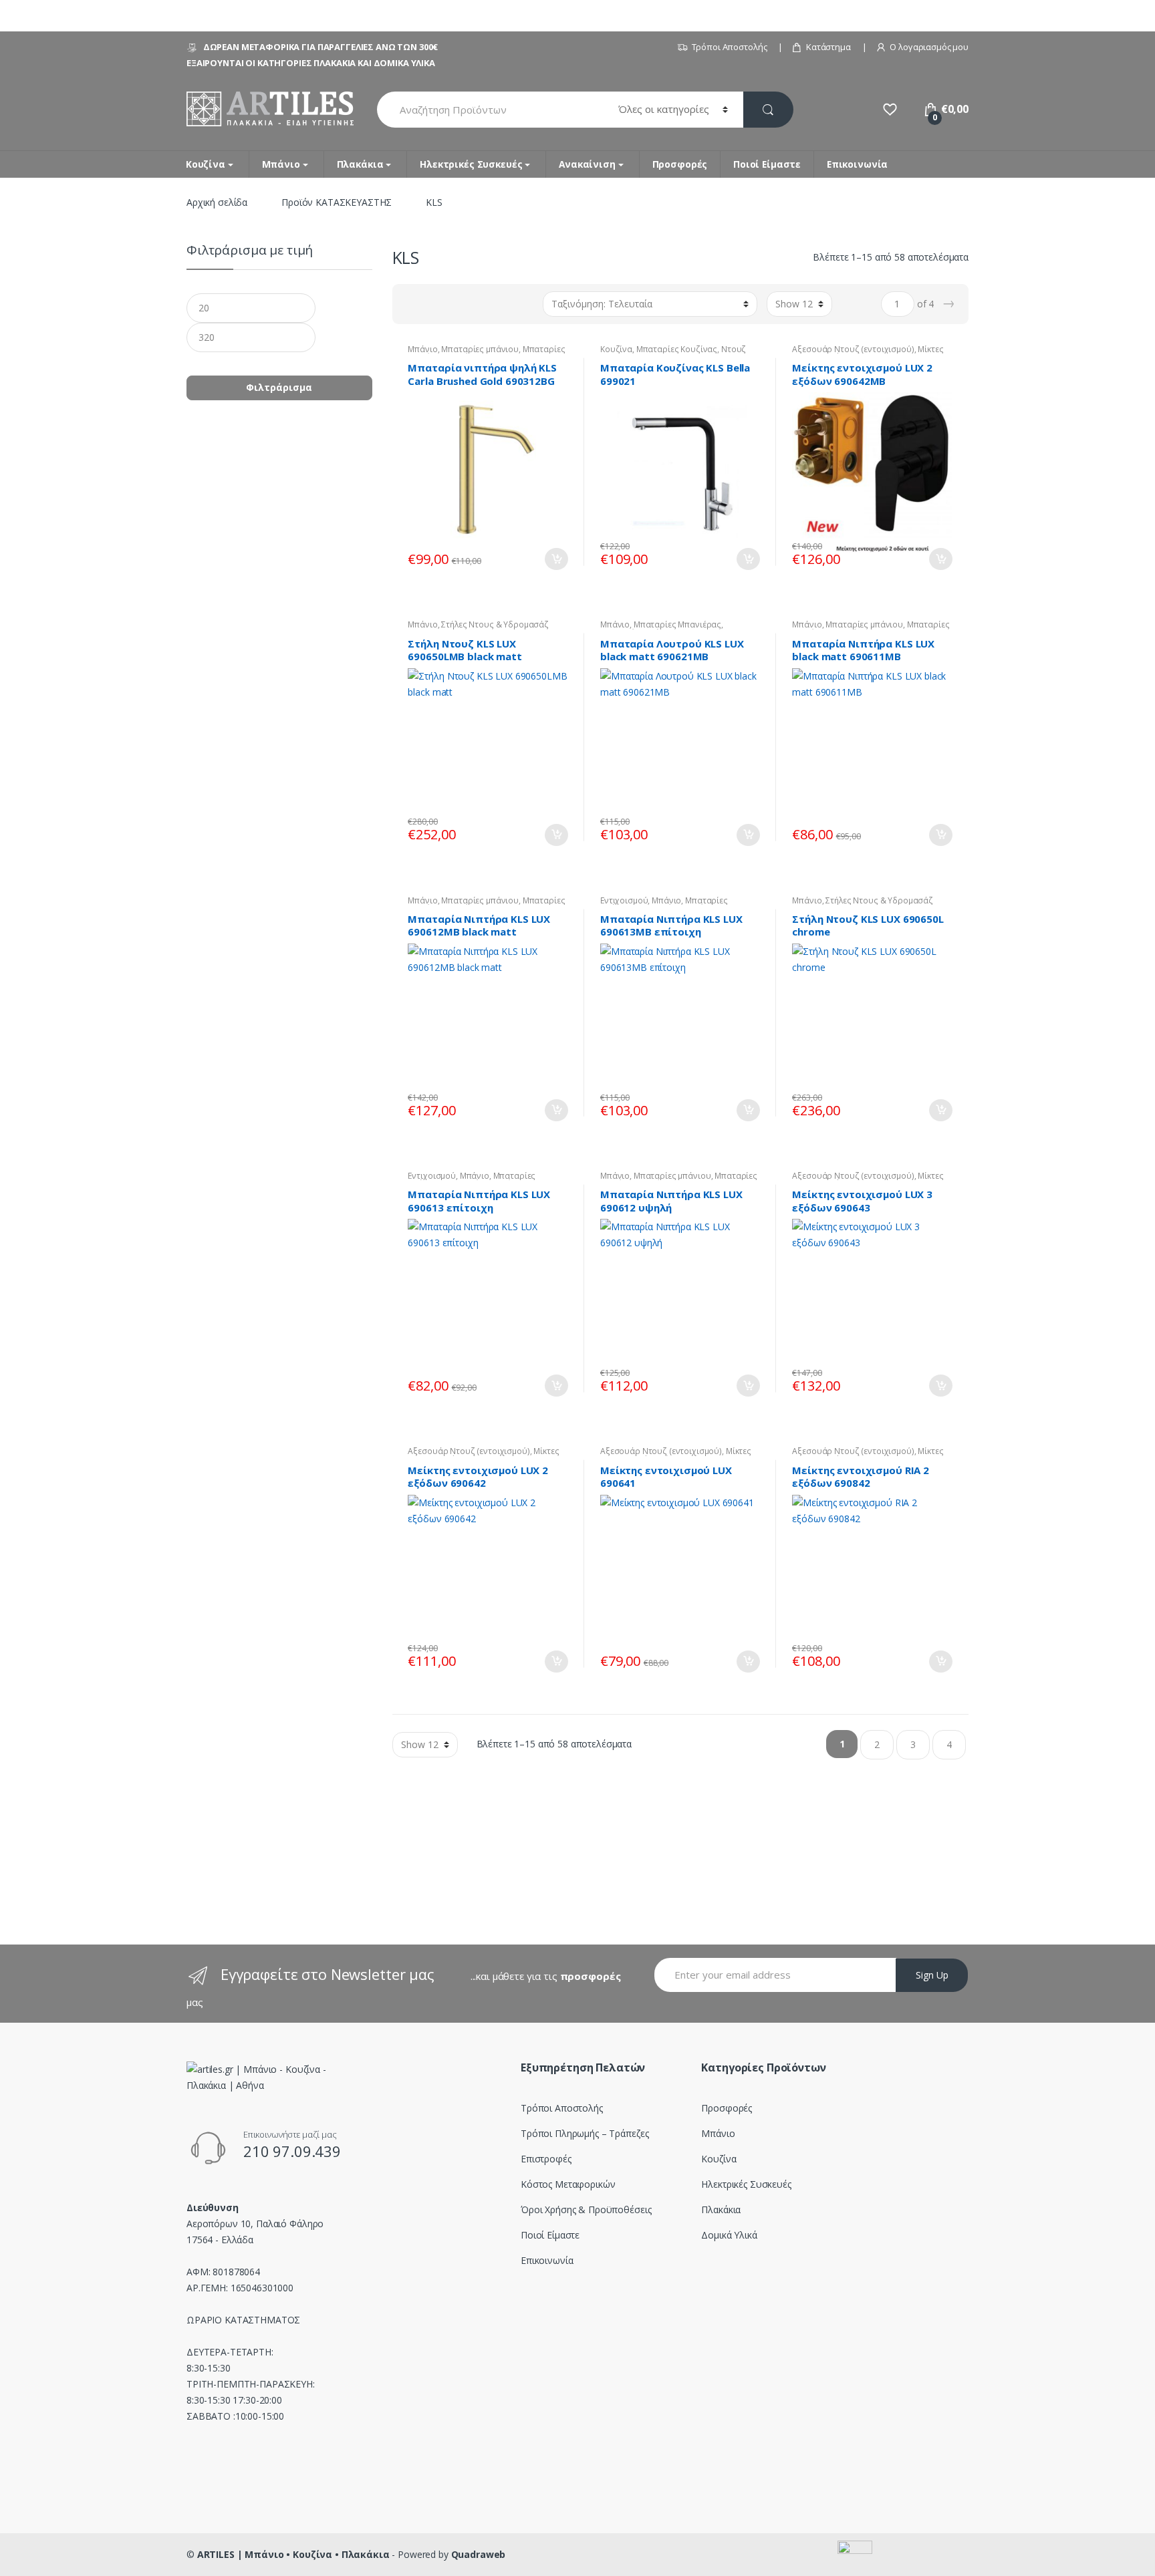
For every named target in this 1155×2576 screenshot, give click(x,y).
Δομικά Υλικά (729, 2235)
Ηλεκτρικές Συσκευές (471, 164)
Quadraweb (479, 2554)
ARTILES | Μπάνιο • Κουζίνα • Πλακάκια (293, 2554)
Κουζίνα (206, 164)
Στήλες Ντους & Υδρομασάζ (495, 624)
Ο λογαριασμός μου (929, 47)
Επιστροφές (546, 2159)
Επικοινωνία (857, 164)
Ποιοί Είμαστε (767, 164)
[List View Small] (468, 304)
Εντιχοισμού (624, 900)
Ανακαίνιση (587, 164)
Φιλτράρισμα (279, 387)
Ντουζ (734, 349)
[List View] (448, 304)
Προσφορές (680, 164)
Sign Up (932, 1975)
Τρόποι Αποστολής (730, 47)
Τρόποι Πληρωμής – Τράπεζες (585, 2133)
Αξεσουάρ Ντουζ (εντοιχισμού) (853, 349)
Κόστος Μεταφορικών (568, 2184)
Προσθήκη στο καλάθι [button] (556, 559)
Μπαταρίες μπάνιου (480, 349)
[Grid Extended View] (429, 304)
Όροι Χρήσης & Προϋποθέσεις (586, 2209)
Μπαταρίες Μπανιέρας (677, 624)
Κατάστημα (828, 47)
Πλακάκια (360, 164)
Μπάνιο (281, 164)
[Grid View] (410, 304)
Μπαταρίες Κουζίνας (677, 349)
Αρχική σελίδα (217, 202)
